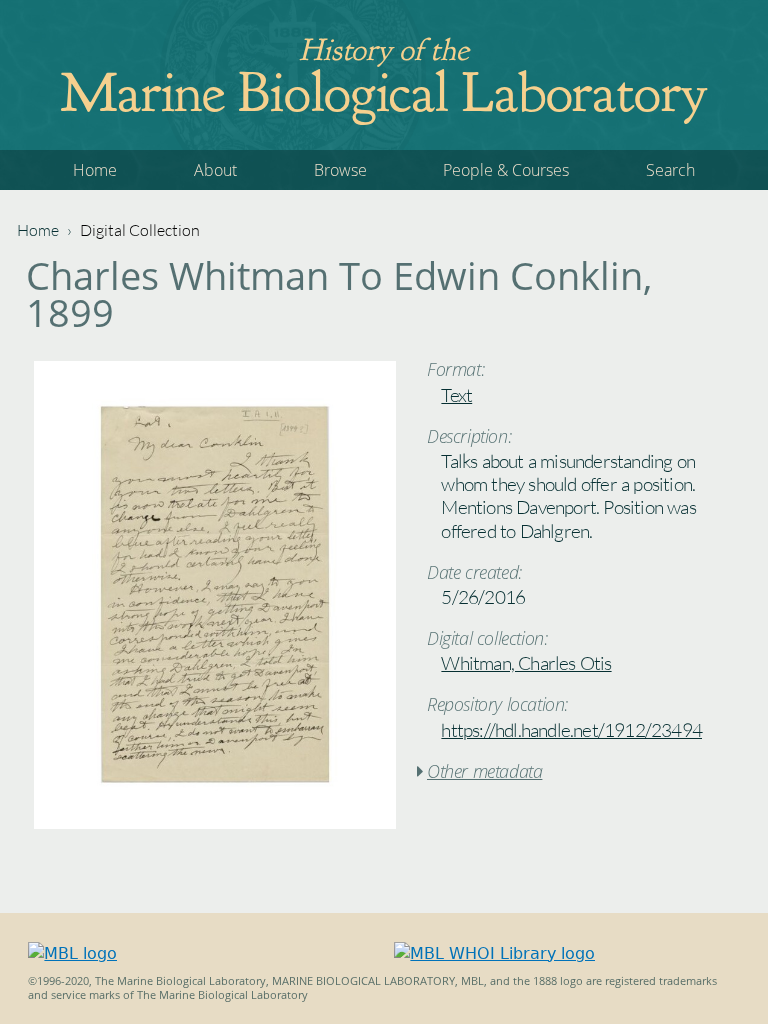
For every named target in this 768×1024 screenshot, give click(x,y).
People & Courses (506, 170)
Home (95, 170)
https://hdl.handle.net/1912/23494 (571, 730)
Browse (340, 170)
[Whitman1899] (215, 823)
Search (670, 170)
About (215, 170)
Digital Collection (140, 230)
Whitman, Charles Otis (526, 663)
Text (456, 395)
